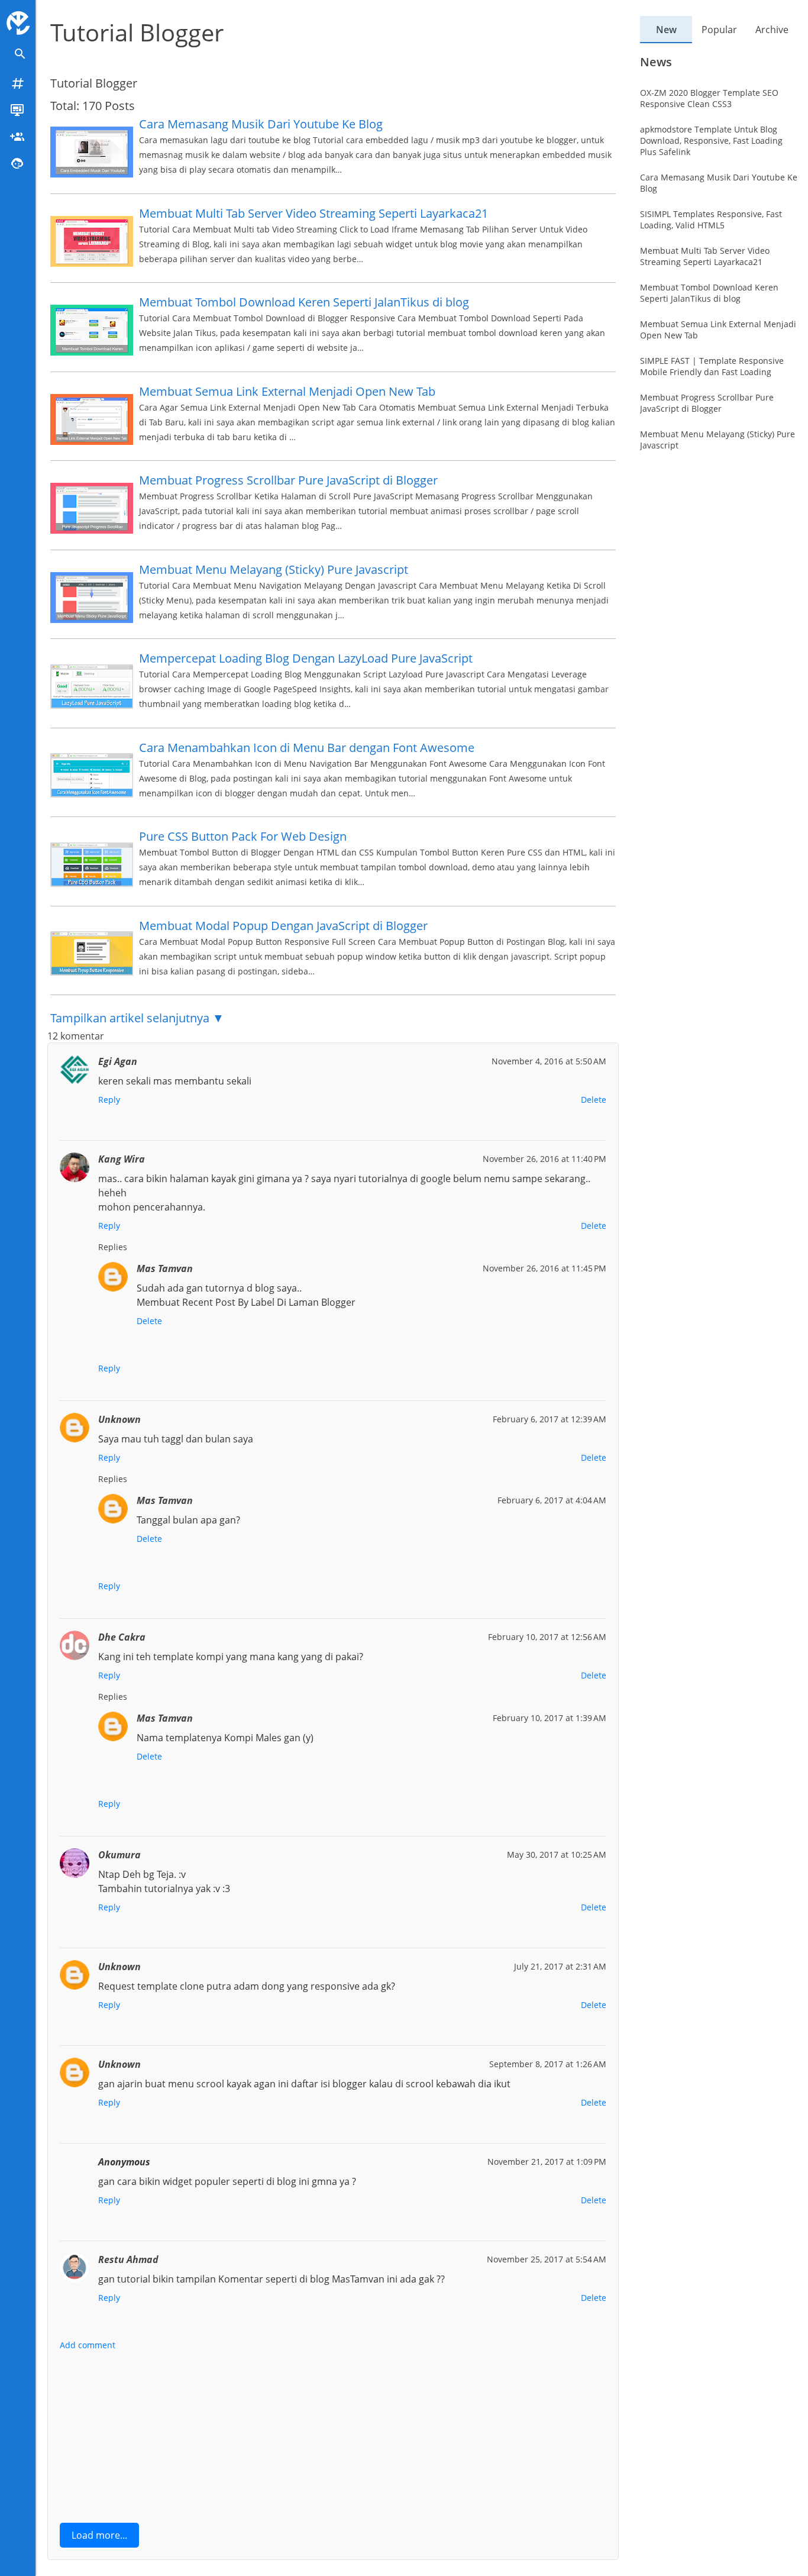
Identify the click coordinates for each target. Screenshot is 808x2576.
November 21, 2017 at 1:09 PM (547, 2162)
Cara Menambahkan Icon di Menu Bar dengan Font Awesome (307, 748)
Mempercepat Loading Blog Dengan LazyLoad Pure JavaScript (306, 658)
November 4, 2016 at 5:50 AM (549, 1061)
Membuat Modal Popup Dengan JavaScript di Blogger (283, 926)
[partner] (18, 136)
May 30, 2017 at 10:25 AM (557, 1854)
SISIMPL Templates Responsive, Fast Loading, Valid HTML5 (711, 220)
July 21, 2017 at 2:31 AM (560, 1966)
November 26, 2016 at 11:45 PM (544, 1268)
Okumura (119, 1855)
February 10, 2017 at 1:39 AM (550, 1718)
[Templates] (18, 110)
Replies (113, 1247)
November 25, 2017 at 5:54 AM (547, 2259)
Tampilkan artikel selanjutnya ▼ (137, 1018)
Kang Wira (122, 1159)
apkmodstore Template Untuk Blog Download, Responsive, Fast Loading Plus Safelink (711, 141)
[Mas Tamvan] (18, 23)
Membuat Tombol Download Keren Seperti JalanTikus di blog (304, 302)
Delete (594, 1100)
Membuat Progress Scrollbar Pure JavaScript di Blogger (288, 480)
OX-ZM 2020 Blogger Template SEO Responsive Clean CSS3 (709, 99)
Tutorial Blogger (137, 32)
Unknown (119, 1419)
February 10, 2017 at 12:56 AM (547, 1637)
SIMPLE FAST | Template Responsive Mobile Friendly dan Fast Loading (712, 367)
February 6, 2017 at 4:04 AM (552, 1500)
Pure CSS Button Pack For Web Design (243, 836)
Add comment (88, 2345)
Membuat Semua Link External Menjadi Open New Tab (287, 391)
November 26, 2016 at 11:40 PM (544, 1159)
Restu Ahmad (128, 2259)
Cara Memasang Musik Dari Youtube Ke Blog (261, 124)
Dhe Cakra (122, 1637)
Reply (109, 1100)
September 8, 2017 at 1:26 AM (548, 2064)
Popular (719, 30)
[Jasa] (18, 163)
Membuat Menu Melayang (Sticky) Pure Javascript (274, 569)
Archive (772, 30)
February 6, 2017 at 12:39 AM (550, 1419)
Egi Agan (118, 1061)
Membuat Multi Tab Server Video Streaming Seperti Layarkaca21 (313, 213)
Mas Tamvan (165, 1268)
